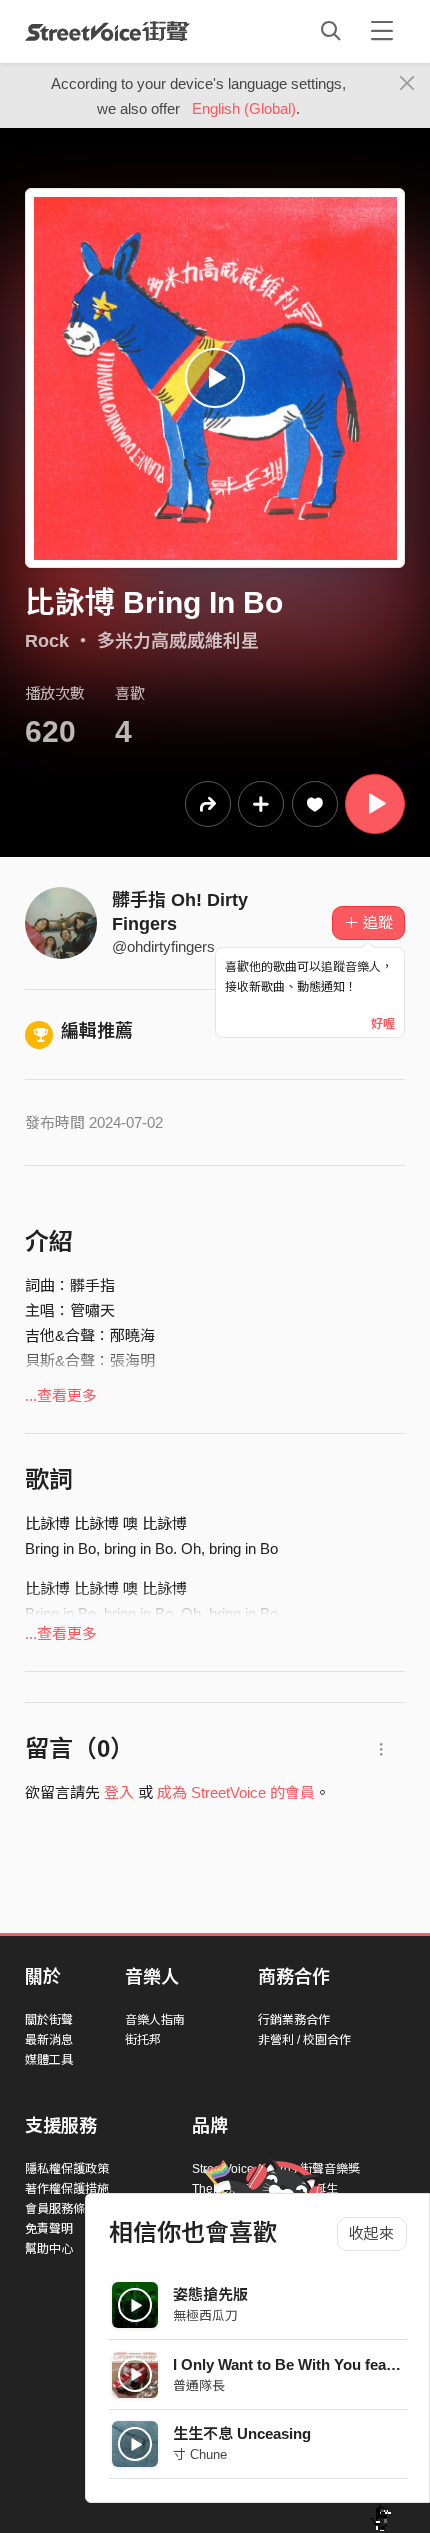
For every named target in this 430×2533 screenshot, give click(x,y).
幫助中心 (49, 2249)
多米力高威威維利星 (178, 641)
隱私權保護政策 (67, 2169)
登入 (119, 1792)
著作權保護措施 (67, 2189)
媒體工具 (49, 2060)
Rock (47, 641)
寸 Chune (200, 2454)
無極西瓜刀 (205, 2315)
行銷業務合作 (294, 2020)
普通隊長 (199, 2385)
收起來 (371, 2233)
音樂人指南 (155, 2020)
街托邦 (143, 2040)
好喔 (383, 1024)
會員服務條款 (61, 2209)
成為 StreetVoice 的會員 (236, 1792)
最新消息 (49, 2040)
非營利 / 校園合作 (304, 2040)
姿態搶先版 (210, 2294)
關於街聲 (49, 2020)
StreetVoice (107, 31)
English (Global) (244, 108)
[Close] (407, 84)
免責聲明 (49, 2229)
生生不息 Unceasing (242, 2433)
